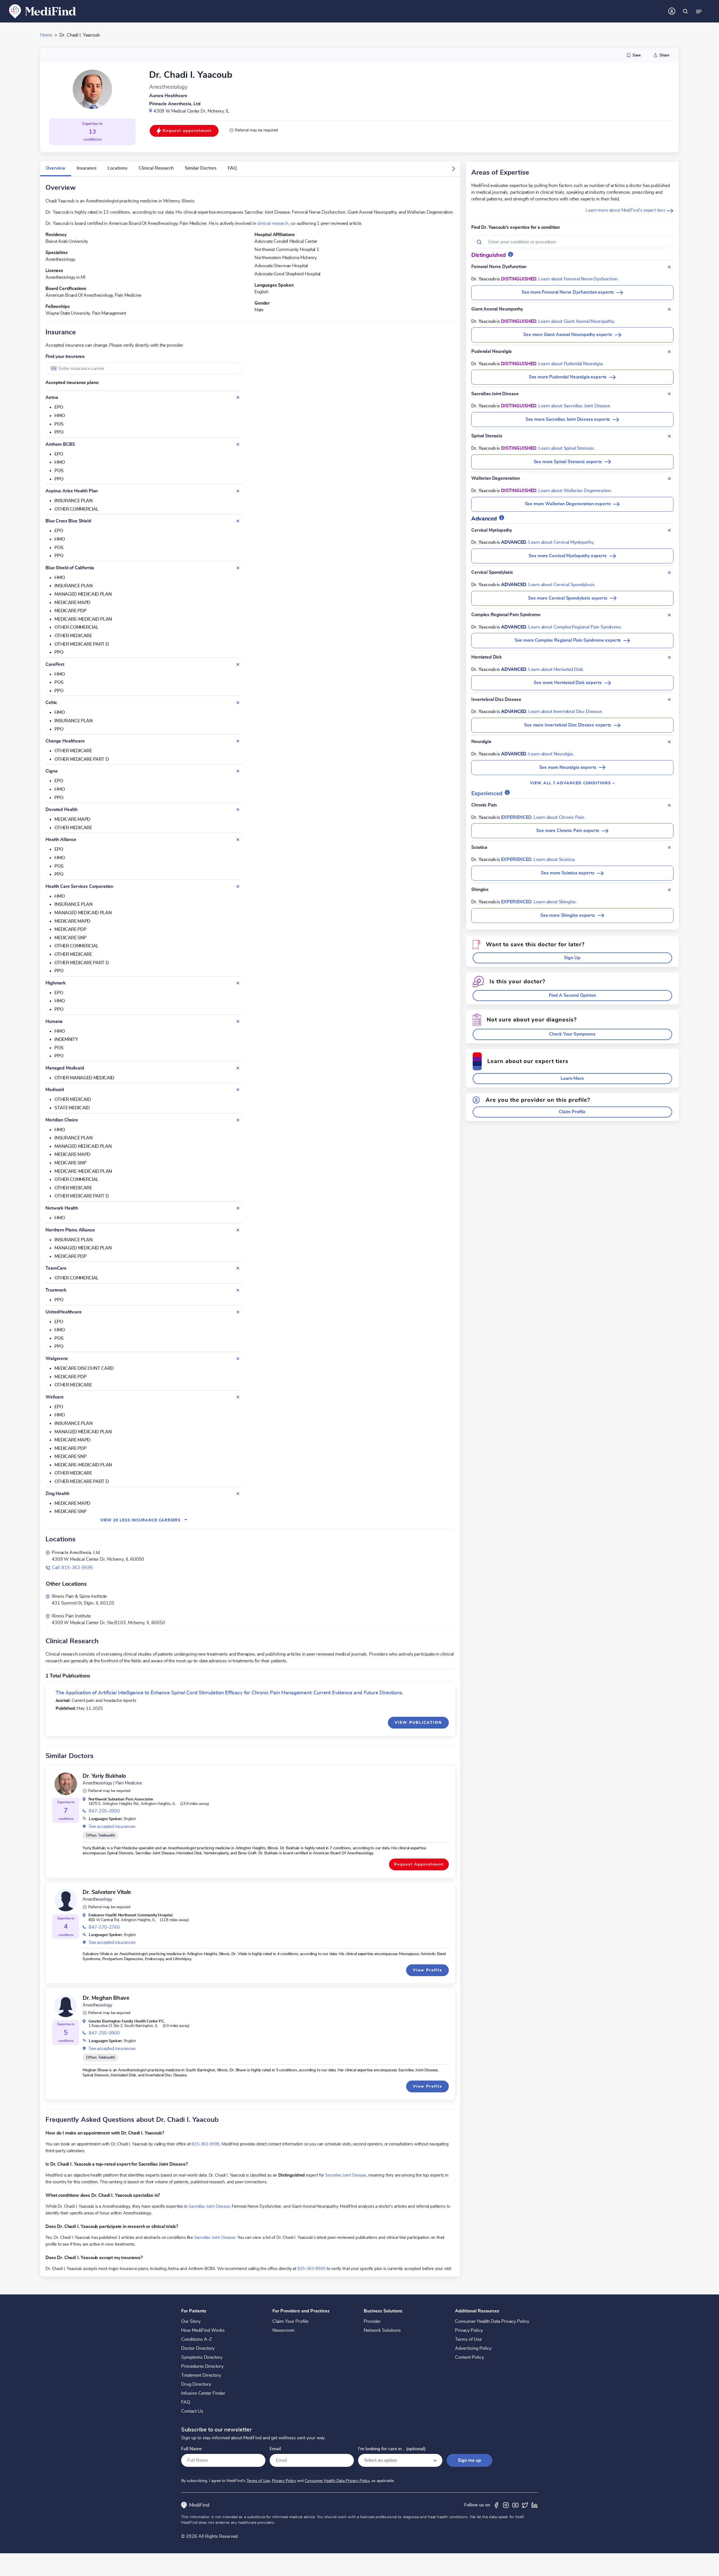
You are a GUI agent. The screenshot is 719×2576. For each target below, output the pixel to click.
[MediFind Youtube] (515, 2505)
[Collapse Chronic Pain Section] (669, 805)
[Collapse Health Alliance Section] (238, 840)
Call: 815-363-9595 (72, 1568)
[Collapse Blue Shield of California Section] (238, 568)
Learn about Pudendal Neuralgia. (571, 364)
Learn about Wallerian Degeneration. (575, 491)
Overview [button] (56, 168)
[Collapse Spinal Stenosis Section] (669, 436)
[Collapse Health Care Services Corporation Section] (238, 886)
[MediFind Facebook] (496, 2505)
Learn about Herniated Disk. (556, 669)
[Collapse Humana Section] (238, 1021)
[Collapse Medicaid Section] (238, 1090)
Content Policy (469, 2357)
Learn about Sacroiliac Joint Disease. (575, 406)
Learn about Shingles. (555, 902)
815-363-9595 (206, 2144)
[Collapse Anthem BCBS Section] (238, 444)
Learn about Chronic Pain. (559, 817)
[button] (253, 130)
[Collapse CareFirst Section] (238, 664)
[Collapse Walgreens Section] (238, 1359)
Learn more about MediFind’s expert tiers (626, 210)
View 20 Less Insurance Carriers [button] (144, 1520)
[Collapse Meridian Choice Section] (238, 1120)
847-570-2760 (104, 1927)
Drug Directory (196, 2384)
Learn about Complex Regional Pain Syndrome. (575, 627)
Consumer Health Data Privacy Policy (492, 2321)
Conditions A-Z (196, 2339)
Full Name (191, 2449)
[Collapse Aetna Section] (238, 397)
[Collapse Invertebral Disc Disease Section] (669, 700)
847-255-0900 (104, 1811)
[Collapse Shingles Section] (669, 890)
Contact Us (192, 2411)
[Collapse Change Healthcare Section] (238, 741)
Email (275, 2449)
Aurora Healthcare (168, 96)
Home (46, 35)
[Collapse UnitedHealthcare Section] (238, 1312)
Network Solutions (382, 2330)
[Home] (43, 11)
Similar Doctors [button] (201, 168)
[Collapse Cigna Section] (238, 771)
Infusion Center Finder (203, 2393)
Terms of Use (468, 2339)
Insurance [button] (87, 168)
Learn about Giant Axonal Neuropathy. (577, 321)
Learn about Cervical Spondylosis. (562, 585)
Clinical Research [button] (156, 168)
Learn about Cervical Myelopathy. (561, 542)
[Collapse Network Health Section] (238, 1208)
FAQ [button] (232, 168)
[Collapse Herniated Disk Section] (669, 657)
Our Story (191, 2321)
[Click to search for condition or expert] (685, 11)
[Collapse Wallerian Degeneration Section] (669, 479)
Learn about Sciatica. (555, 860)
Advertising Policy (473, 2348)
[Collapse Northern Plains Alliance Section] (238, 1230)
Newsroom (284, 2330)
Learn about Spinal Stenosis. (567, 448)
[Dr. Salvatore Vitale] (66, 1900)
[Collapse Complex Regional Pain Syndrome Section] (669, 615)
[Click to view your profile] (672, 11)
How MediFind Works (203, 2330)
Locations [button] (118, 168)
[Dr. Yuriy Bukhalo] (66, 1784)
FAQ (186, 2402)
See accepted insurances (112, 1827)
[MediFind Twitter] (525, 2505)
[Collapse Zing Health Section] (238, 1494)
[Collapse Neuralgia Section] (669, 742)
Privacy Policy (469, 2330)
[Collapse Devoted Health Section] (238, 810)
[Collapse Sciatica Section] (669, 847)
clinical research (273, 223)
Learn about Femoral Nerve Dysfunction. (578, 279)
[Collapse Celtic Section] (238, 703)
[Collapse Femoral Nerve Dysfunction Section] (669, 267)
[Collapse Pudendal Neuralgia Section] (669, 352)
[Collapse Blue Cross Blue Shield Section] (238, 521)
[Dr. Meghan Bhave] (66, 2006)
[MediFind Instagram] (506, 2505)
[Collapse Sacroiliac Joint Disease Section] (669, 394)
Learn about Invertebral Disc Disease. (565, 712)
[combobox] (144, 368)
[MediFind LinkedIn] (534, 2505)
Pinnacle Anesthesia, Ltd (175, 104)
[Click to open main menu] (699, 11)
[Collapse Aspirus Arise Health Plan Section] (238, 491)
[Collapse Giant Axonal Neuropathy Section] (669, 309)
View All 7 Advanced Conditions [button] (571, 783)
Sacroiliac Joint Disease (346, 2175)
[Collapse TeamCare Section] (238, 1268)
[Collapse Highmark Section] (238, 983)
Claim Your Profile (290, 2321)
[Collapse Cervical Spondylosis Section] (669, 573)
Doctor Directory (198, 2348)
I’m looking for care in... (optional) (392, 2449)
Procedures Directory (202, 2366)
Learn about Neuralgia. (551, 754)
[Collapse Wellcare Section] (238, 1397)
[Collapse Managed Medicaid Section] (238, 1068)
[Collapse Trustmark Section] (238, 1290)
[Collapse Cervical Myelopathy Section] (669, 530)
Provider (372, 2321)
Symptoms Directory (202, 2357)
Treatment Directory (201, 2375)
